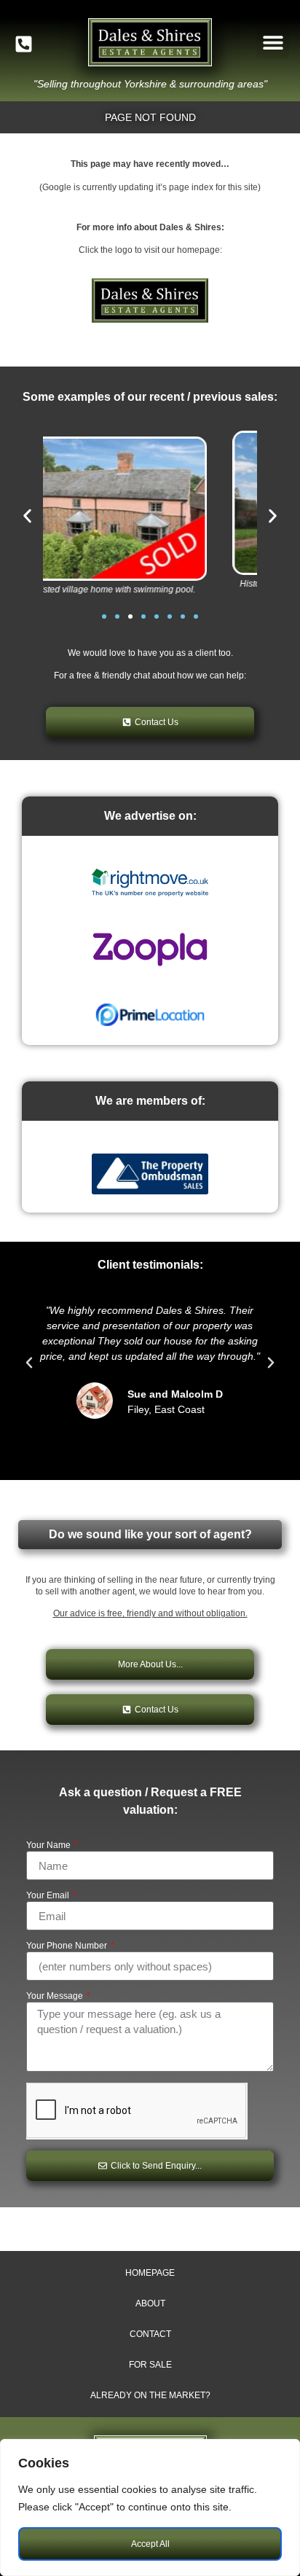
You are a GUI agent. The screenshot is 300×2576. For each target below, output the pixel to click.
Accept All (150, 2544)
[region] (150, 2508)
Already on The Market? (150, 2395)
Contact (150, 2334)
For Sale (150, 2365)
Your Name (50, 1845)
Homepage (150, 2273)
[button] (273, 43)
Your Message (56, 1996)
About (150, 2303)
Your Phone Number (68, 1946)
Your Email (49, 1896)
